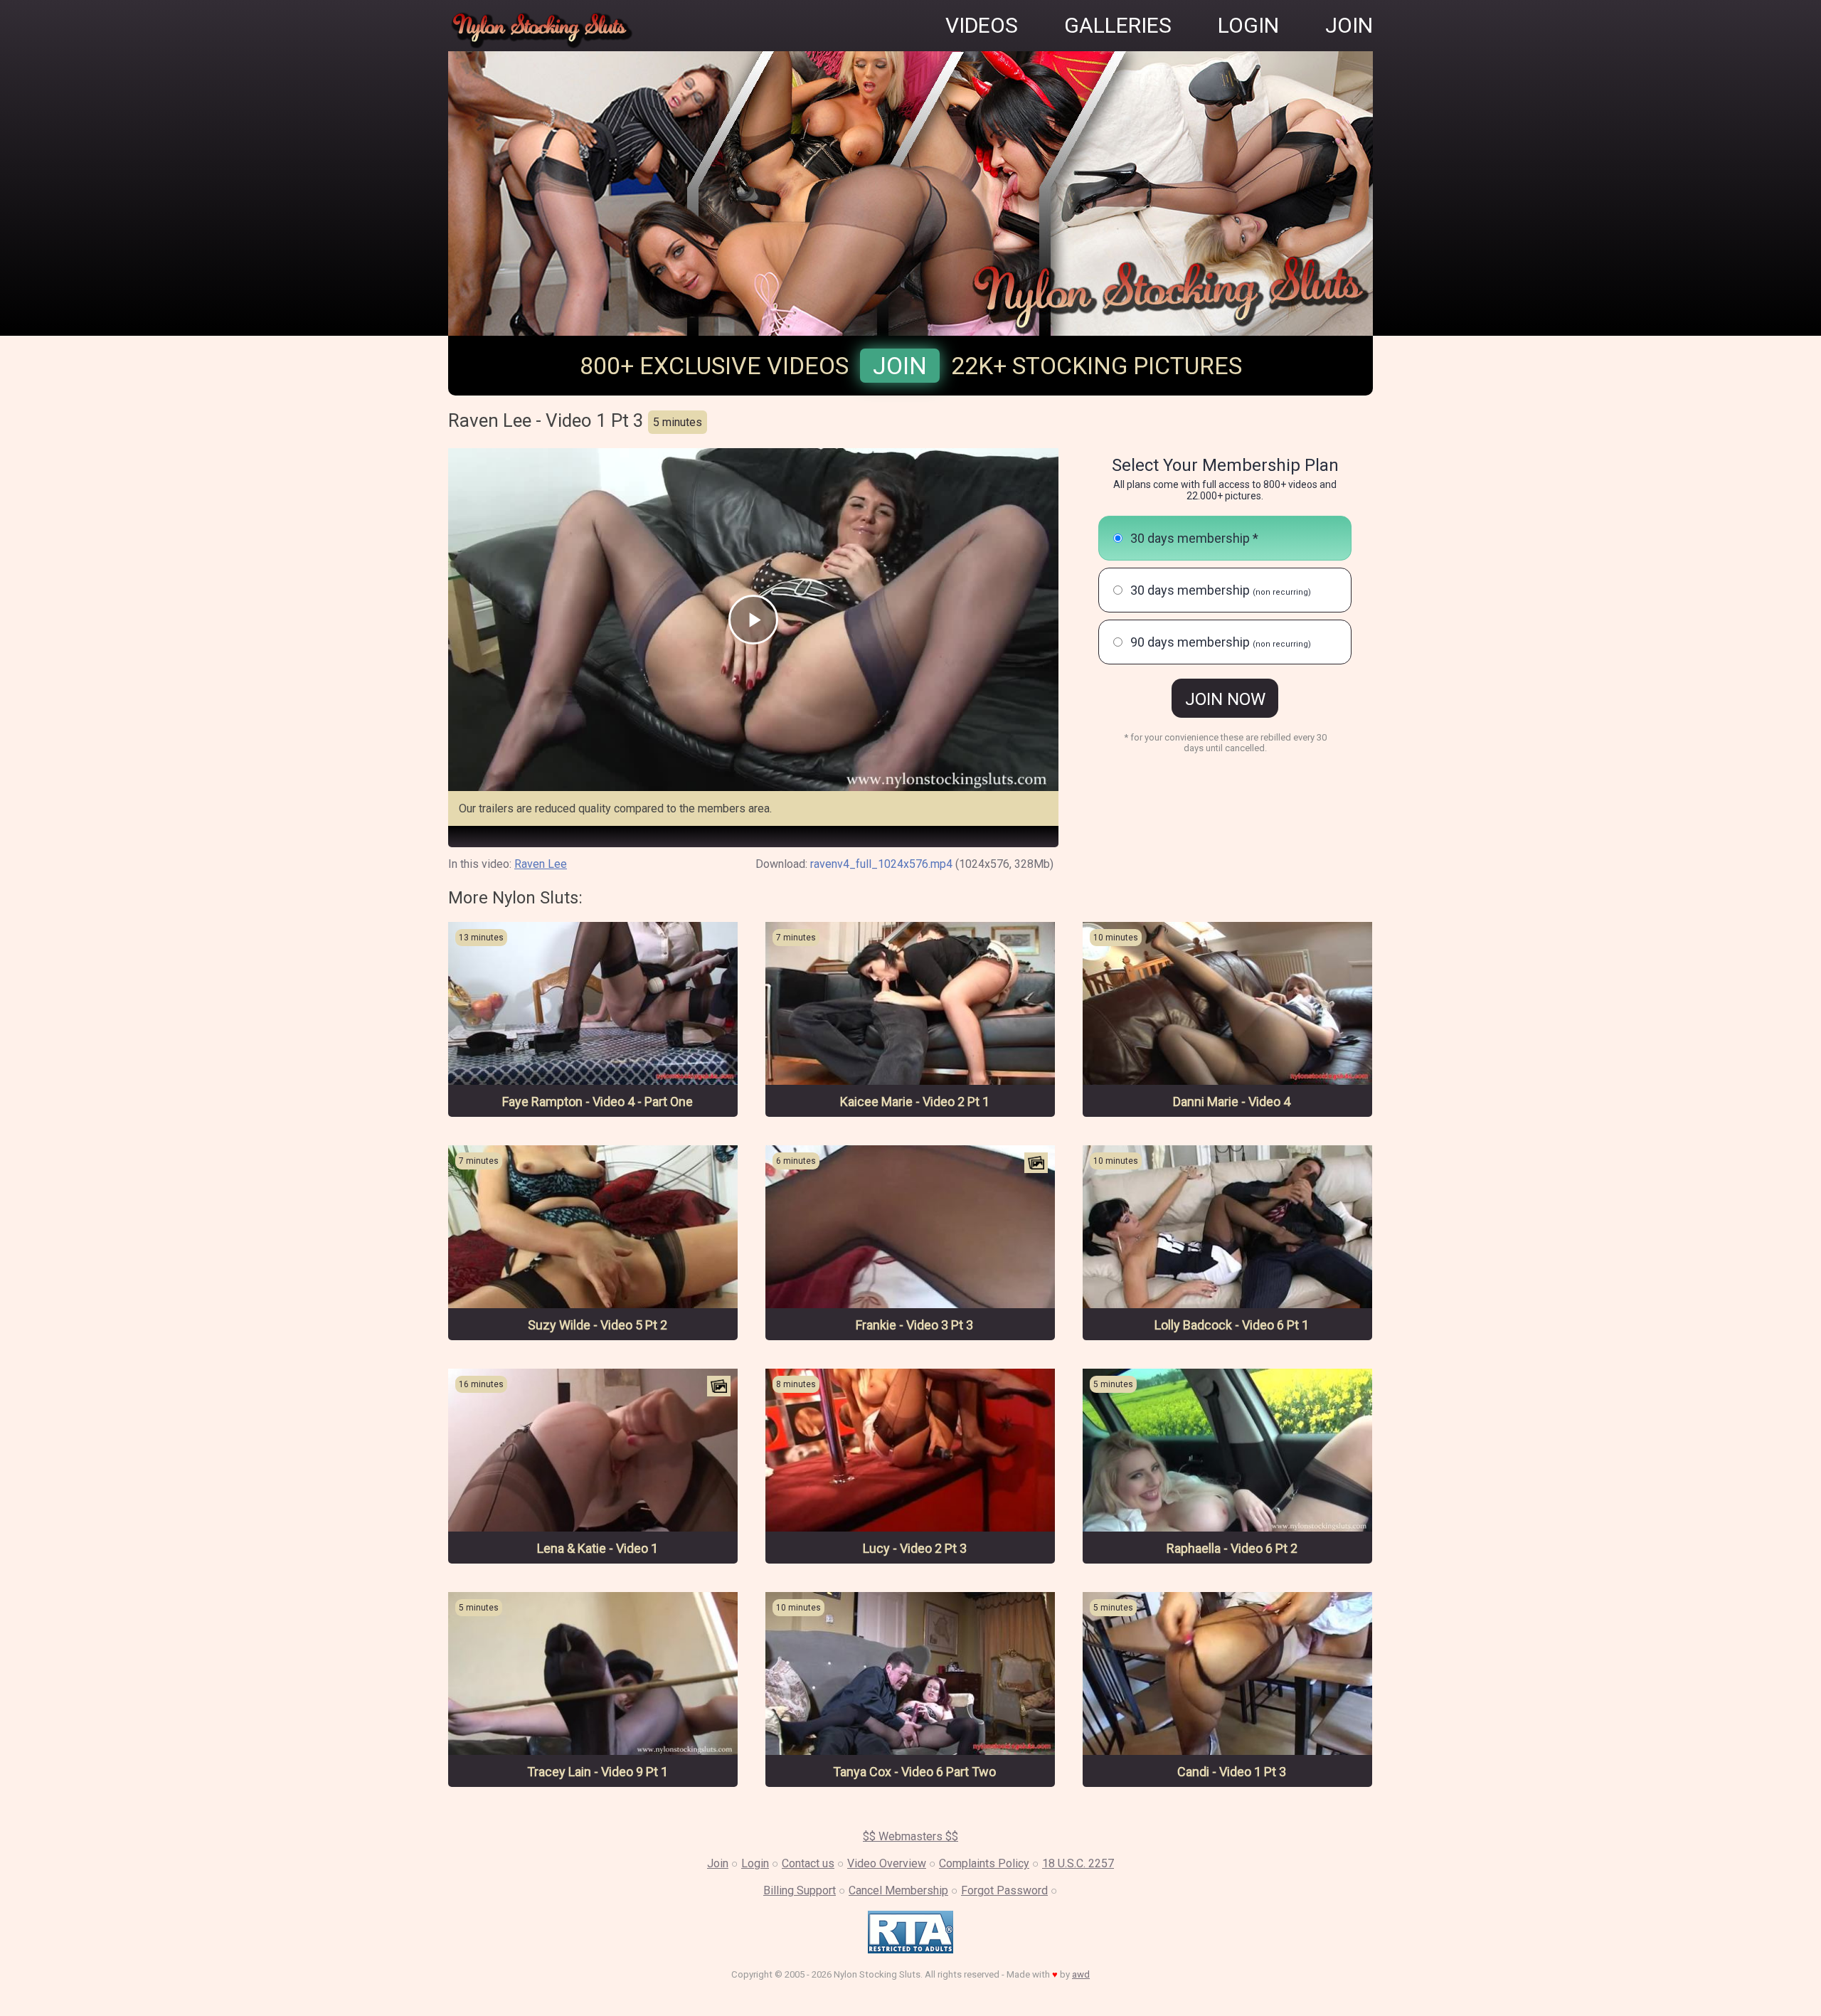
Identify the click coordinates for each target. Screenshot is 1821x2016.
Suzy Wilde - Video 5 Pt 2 (598, 1325)
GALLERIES (1118, 25)
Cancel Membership (898, 1890)
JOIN (1349, 25)
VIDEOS (982, 25)
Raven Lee (541, 864)
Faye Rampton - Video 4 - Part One (598, 1102)
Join (900, 366)
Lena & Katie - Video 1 (598, 1548)
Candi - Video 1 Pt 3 (1232, 1772)
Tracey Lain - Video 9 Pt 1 (598, 1772)
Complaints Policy (984, 1863)
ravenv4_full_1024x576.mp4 (881, 864)
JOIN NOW (1225, 699)
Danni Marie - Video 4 (1232, 1102)
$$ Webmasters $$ (910, 1836)
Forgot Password (1004, 1890)
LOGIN (1248, 25)
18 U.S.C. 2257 (1078, 1863)
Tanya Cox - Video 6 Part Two (914, 1772)
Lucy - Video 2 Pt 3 (915, 1548)
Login (755, 1863)
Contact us (808, 1863)
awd (1081, 1974)
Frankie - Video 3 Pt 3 (914, 1325)
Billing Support (800, 1890)
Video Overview (887, 1863)
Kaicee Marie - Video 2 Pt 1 (915, 1102)
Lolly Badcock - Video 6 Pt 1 (1232, 1325)
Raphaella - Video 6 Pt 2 (1232, 1548)
